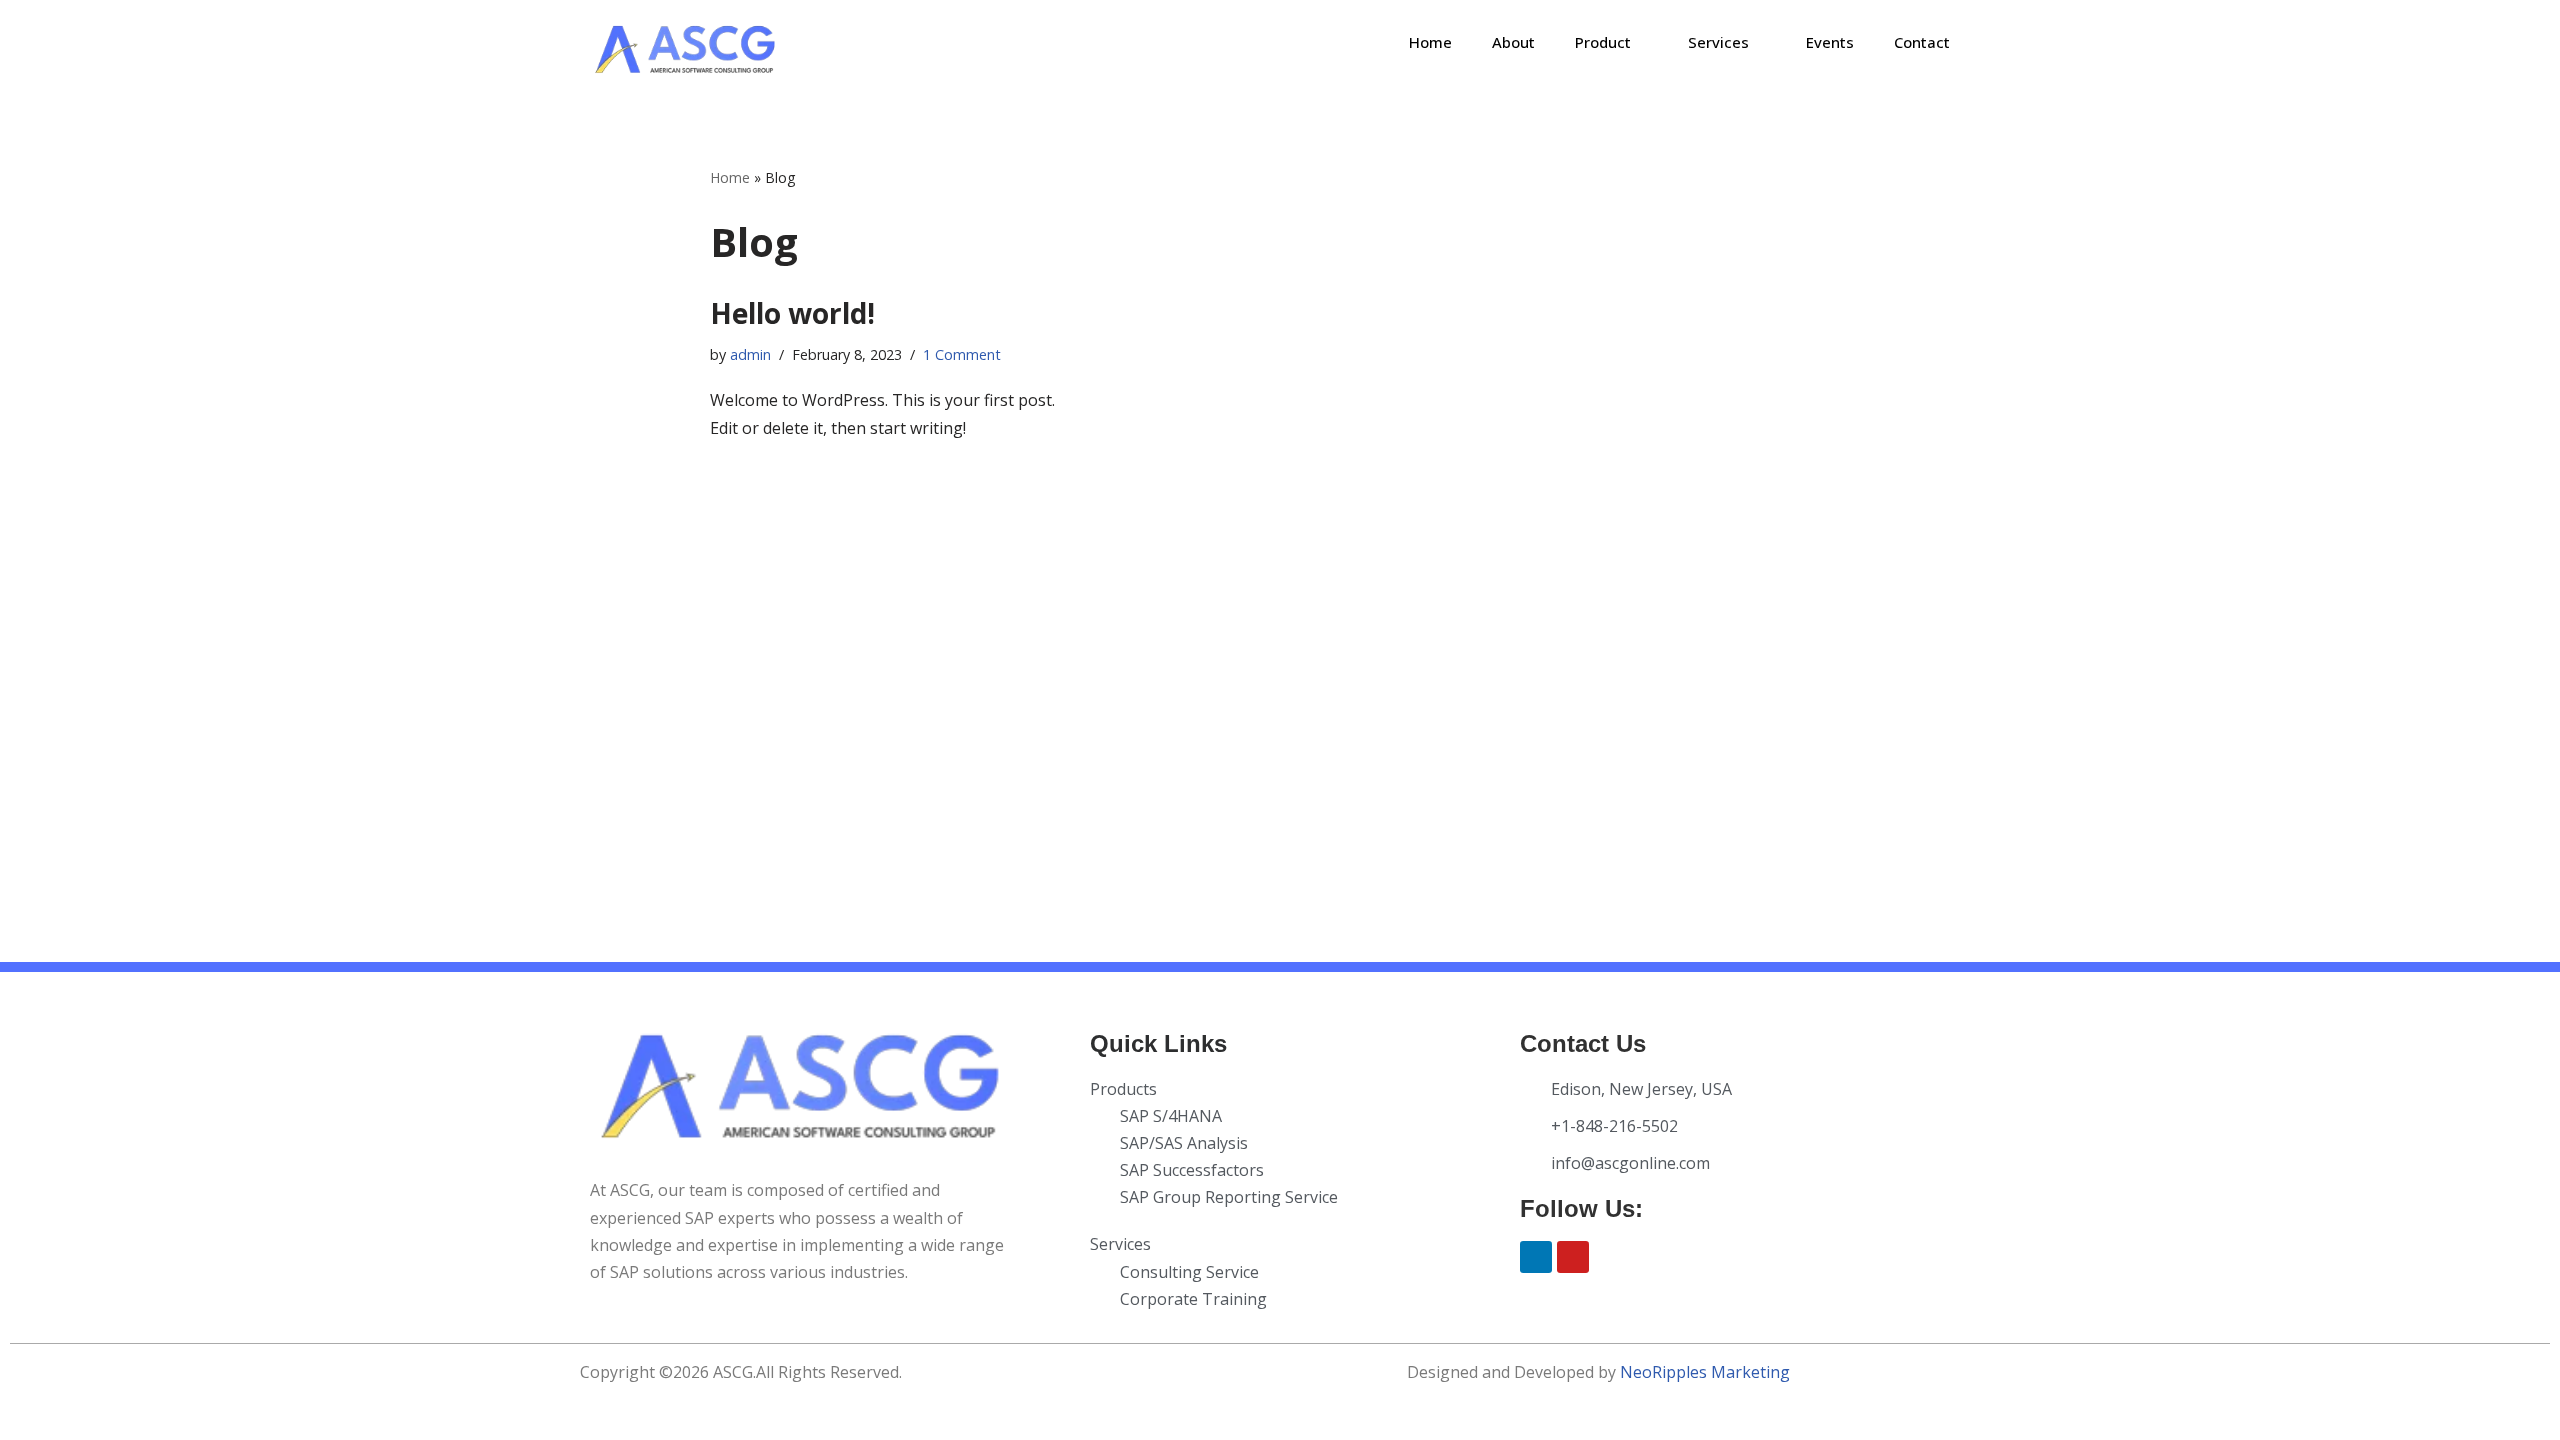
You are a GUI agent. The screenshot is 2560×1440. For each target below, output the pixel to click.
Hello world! (792, 313)
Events (1830, 42)
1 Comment (962, 354)
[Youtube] (1573, 1257)
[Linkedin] (1536, 1257)
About (1513, 42)
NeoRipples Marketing (1705, 1372)
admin (750, 354)
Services (1718, 42)
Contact (1922, 42)
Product (1603, 42)
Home (1430, 42)
